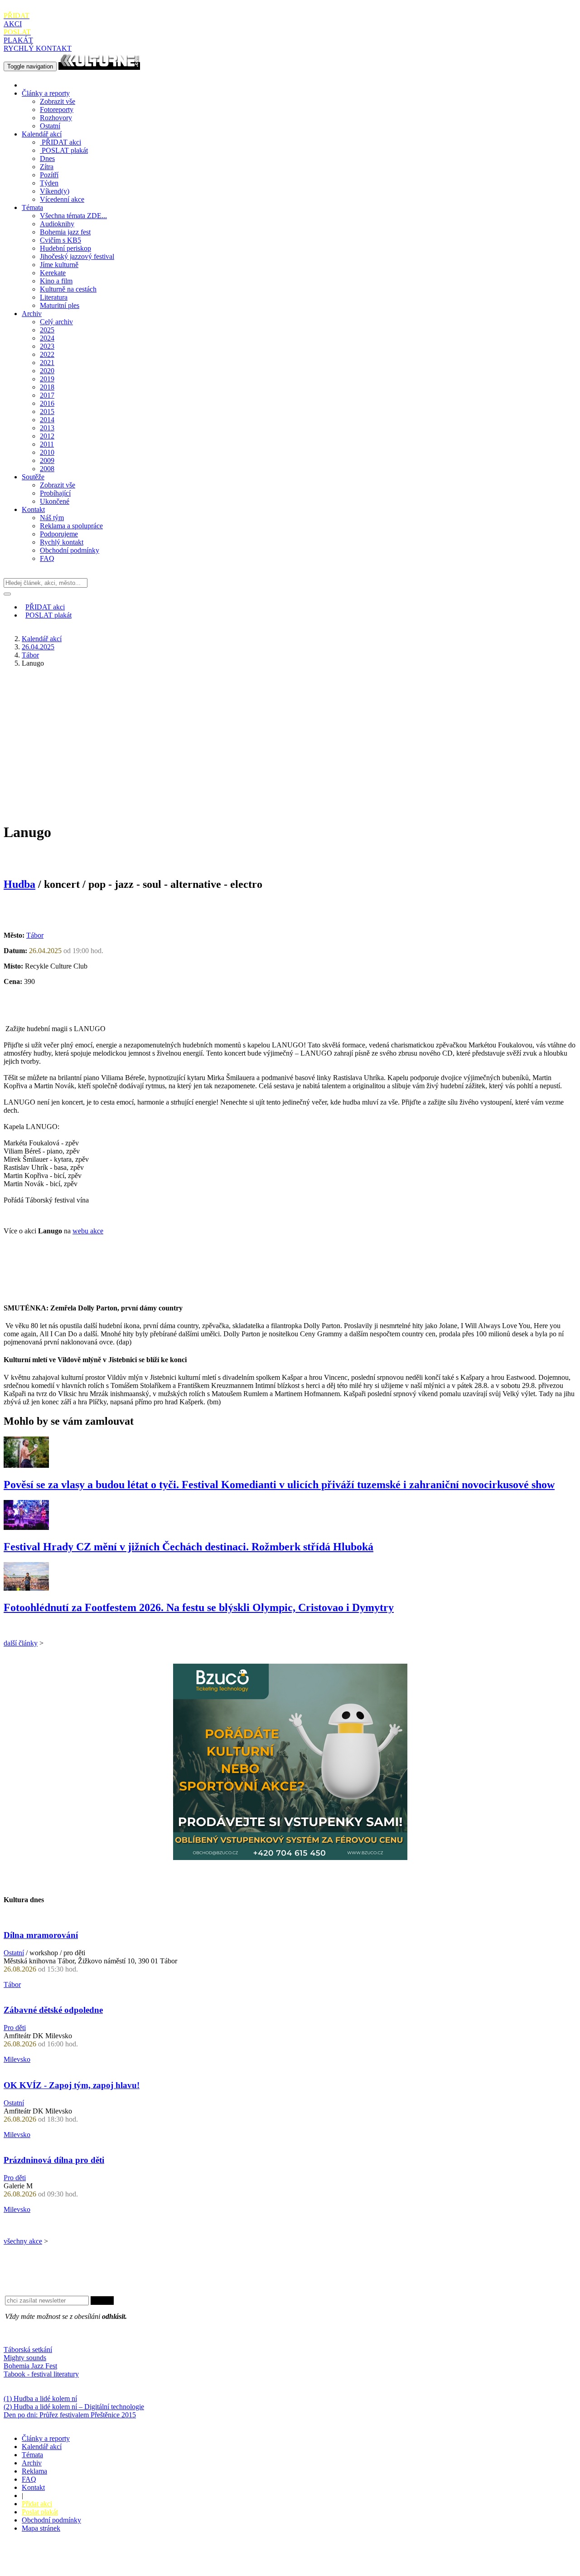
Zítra (47, 167)
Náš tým (52, 518)
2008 (47, 469)
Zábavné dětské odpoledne (53, 2010)
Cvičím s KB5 (60, 240)
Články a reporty (46, 93)
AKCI (17, 20)
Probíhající (55, 493)
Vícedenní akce (62, 199)
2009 (47, 460)
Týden (49, 183)
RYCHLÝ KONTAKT (38, 48)
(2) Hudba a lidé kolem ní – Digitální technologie (74, 2407)
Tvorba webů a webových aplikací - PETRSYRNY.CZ (152, 2560)
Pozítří (49, 175)
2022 (47, 354)
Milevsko (17, 2059)
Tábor (30, 655)
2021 (47, 363)
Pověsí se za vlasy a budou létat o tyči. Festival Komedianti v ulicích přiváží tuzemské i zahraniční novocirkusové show (279, 1485)
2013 (47, 428)
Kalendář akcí (42, 134)
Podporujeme (59, 534)
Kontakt (33, 509)
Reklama (34, 2471)
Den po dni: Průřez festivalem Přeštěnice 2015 (70, 2415)
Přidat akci (37, 2504)
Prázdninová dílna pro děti (54, 2160)
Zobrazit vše (58, 101)
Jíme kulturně (59, 265)
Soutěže (33, 477)
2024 (47, 338)
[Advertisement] (290, 738)
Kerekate (53, 273)
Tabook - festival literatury (41, 2374)
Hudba (19, 884)
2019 (47, 379)
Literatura (54, 297)
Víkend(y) (55, 191)
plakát (65, 150)
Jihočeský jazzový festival (77, 256)
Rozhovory (56, 118)
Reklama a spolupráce (71, 526)
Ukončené (55, 501)
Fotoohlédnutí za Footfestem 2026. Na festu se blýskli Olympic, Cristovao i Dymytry (199, 1607)
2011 (47, 444)
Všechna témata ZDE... (73, 216)
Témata (32, 207)
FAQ (47, 558)
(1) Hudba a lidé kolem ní (40, 2398)
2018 (47, 387)
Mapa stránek (41, 2528)
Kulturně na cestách (68, 289)
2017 (47, 395)
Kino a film (56, 281)
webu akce (88, 1231)
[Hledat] (7, 594)
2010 (47, 452)
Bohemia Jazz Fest (30, 2366)
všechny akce (23, 2241)
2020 (47, 371)
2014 (47, 420)
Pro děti (15, 2028)
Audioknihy (57, 224)
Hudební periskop (65, 248)
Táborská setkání (28, 2350)
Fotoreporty (57, 110)
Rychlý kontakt (62, 542)
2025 (47, 330)
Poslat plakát (40, 2512)
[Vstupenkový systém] (290, 1858)
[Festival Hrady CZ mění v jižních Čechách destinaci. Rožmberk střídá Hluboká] (26, 1527)
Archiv (32, 314)
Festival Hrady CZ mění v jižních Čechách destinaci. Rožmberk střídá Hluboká (188, 1547)
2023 (47, 346)
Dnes (47, 158)
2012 (47, 436)
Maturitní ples (60, 305)
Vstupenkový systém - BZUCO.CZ (55, 2568)
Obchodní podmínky (70, 550)
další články (21, 1643)
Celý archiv (56, 322)
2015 (47, 411)
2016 (47, 403)
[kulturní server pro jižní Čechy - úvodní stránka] (99, 66)
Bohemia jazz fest (65, 232)
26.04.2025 (38, 647)
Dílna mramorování (41, 1935)
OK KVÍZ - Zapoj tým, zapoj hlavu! (72, 2085)
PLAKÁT (18, 36)
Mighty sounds (25, 2358)
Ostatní (50, 126)
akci (61, 142)
